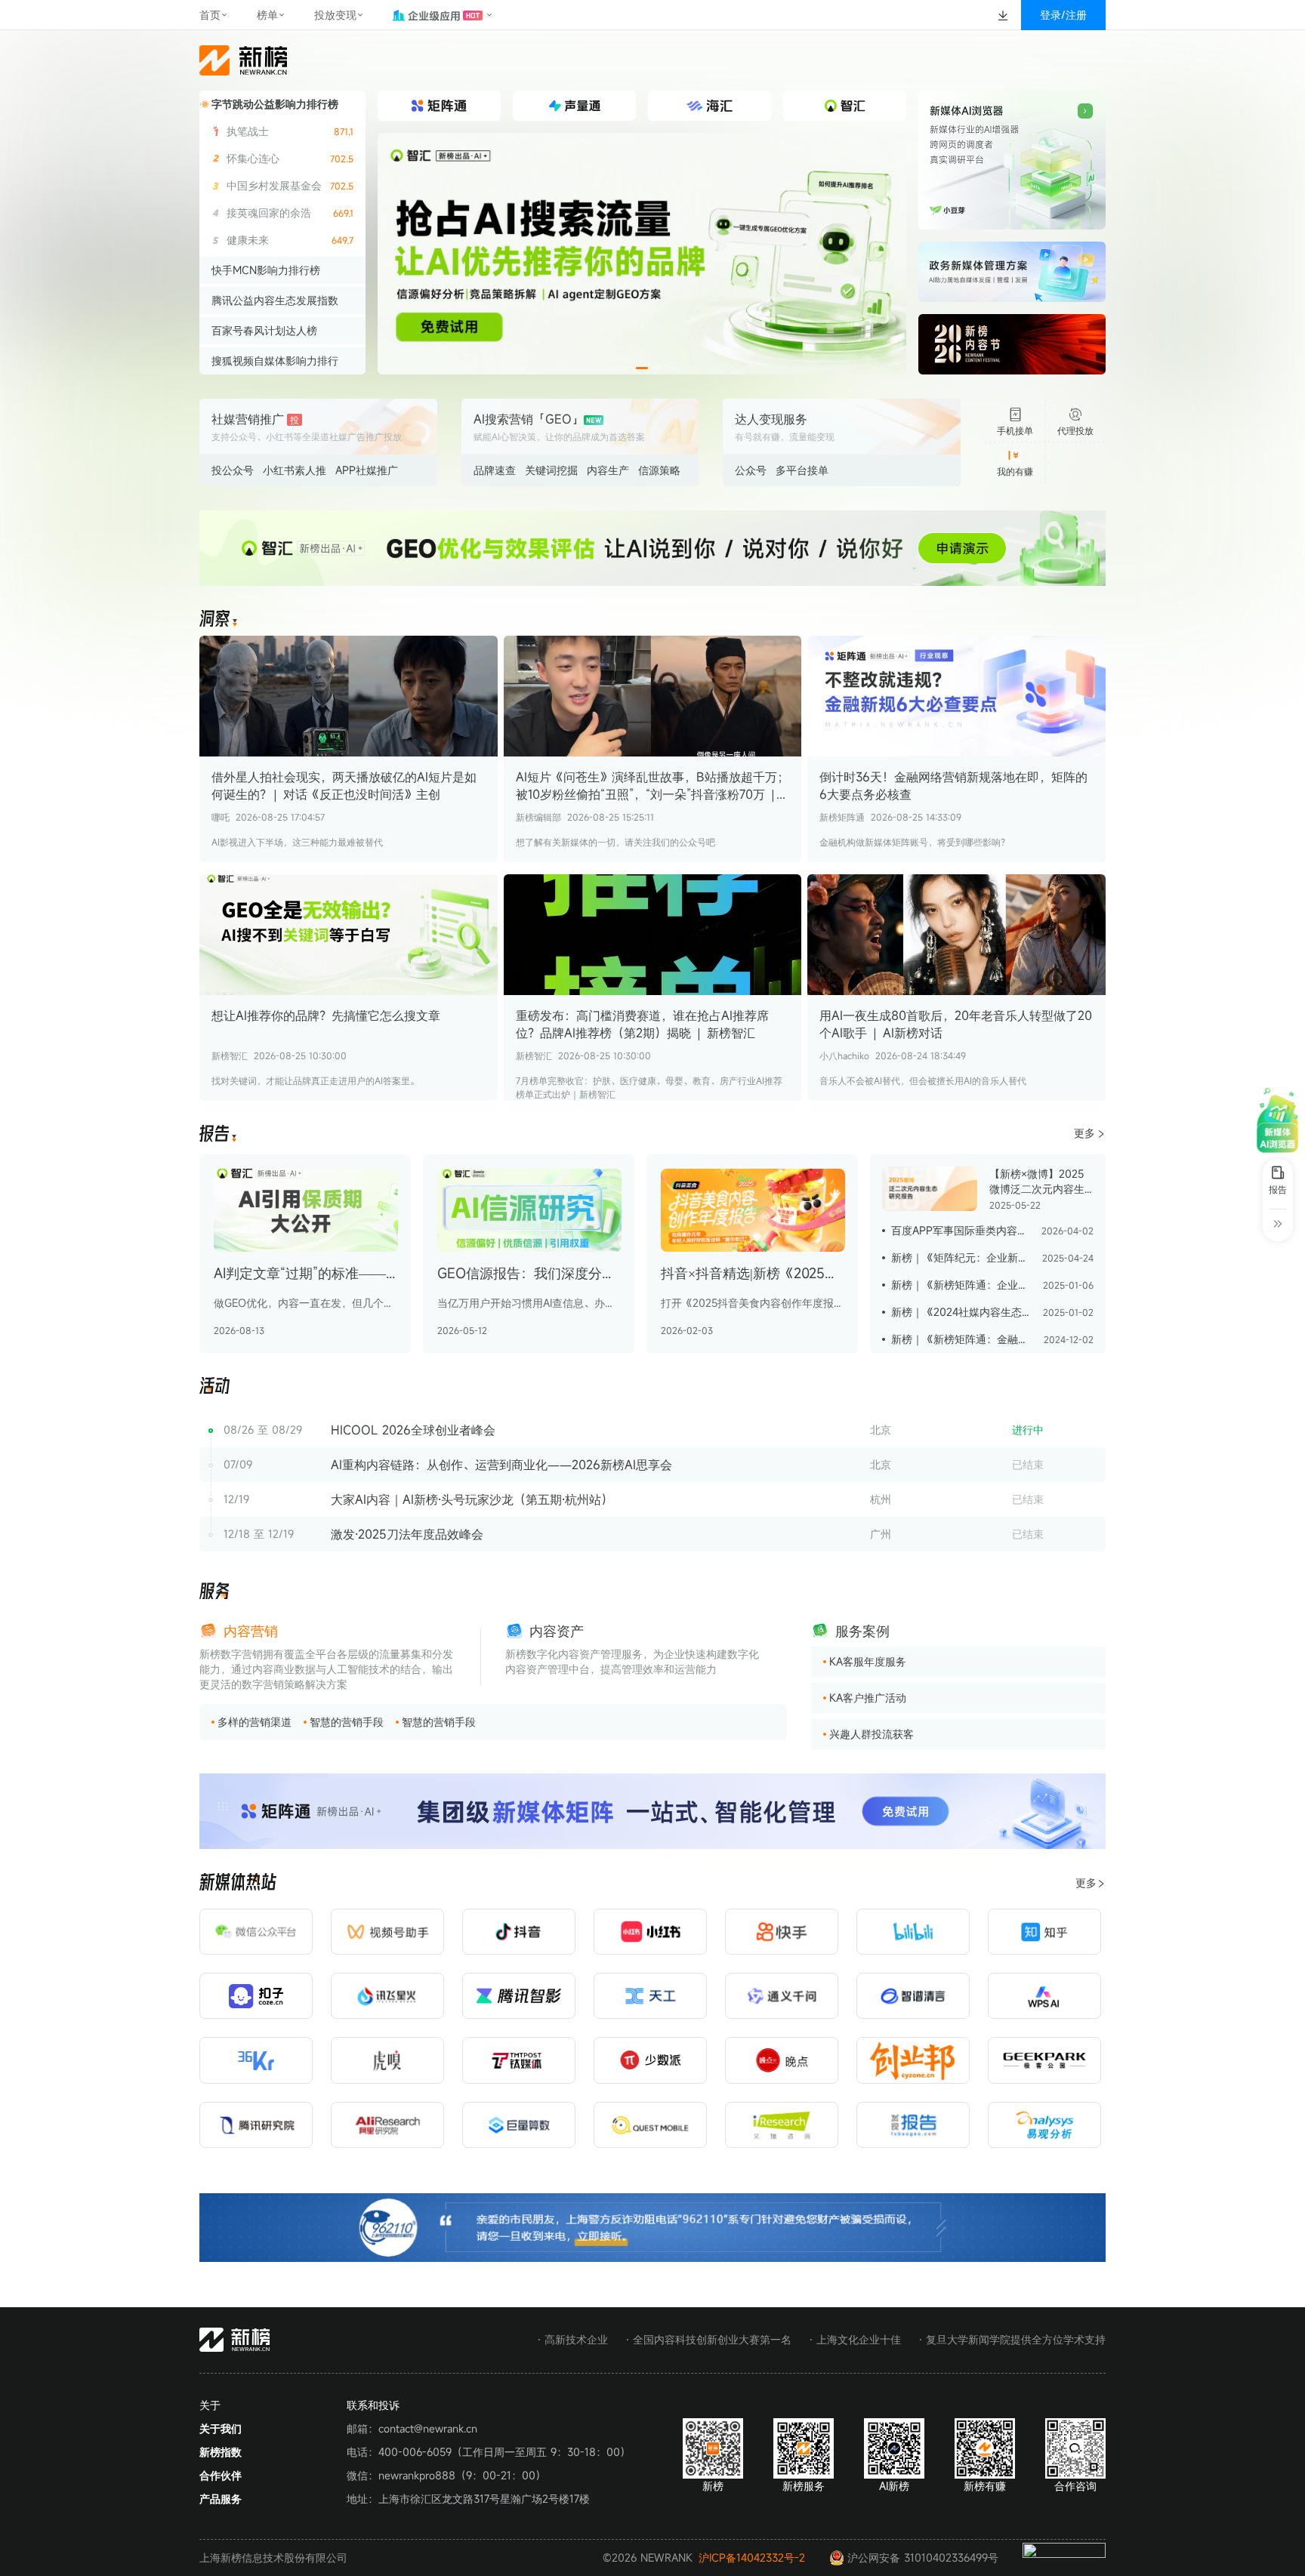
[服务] (214, 1592)
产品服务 (221, 2499)
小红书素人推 (295, 470)
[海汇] (642, 254)
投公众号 (233, 470)
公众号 (751, 470)
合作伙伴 (221, 2475)
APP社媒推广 (367, 470)
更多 (1084, 1133)
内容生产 (608, 470)
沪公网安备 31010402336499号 (923, 2558)
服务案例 (862, 1631)
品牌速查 (495, 470)
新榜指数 (221, 2452)
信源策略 (659, 470)
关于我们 (221, 2428)
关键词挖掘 (551, 470)
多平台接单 (802, 470)
